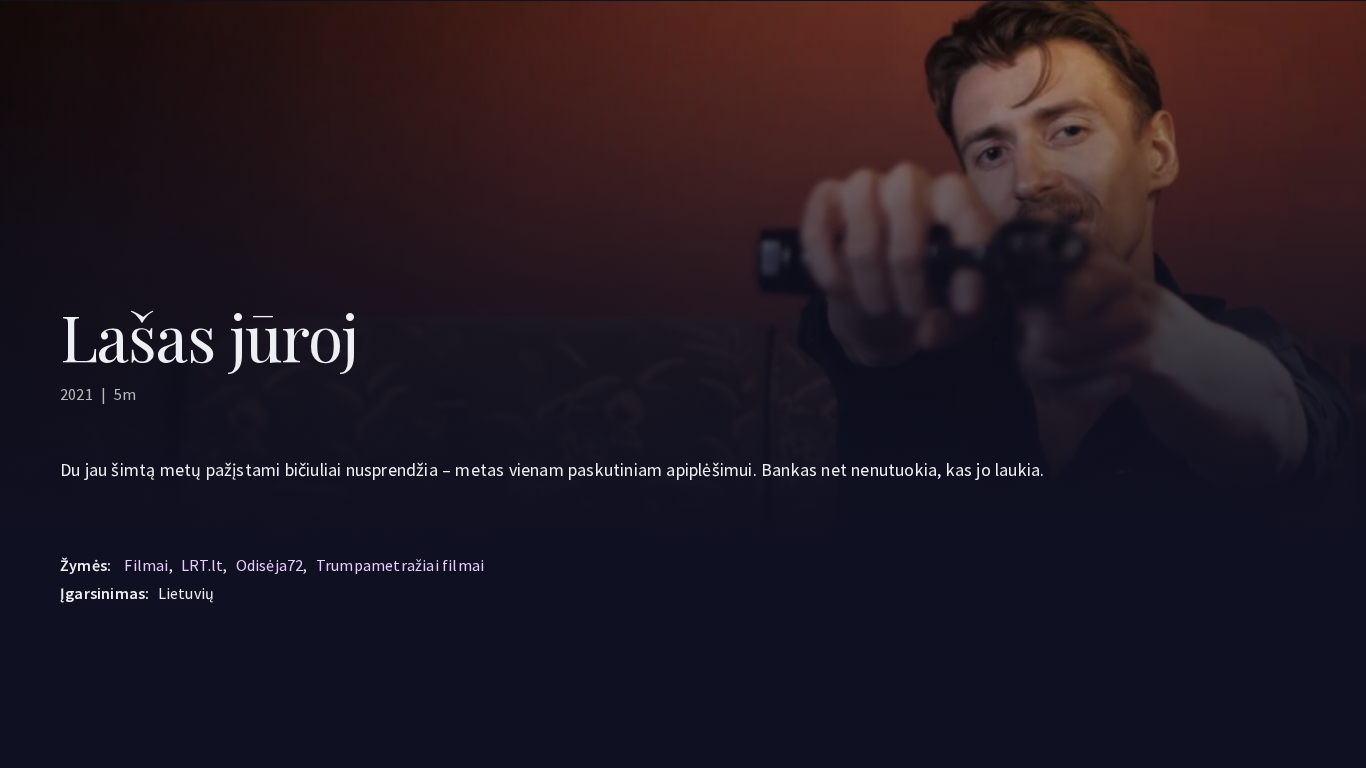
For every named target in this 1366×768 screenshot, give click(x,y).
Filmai (146, 565)
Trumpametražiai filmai (400, 565)
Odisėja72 (270, 565)
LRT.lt (202, 565)
